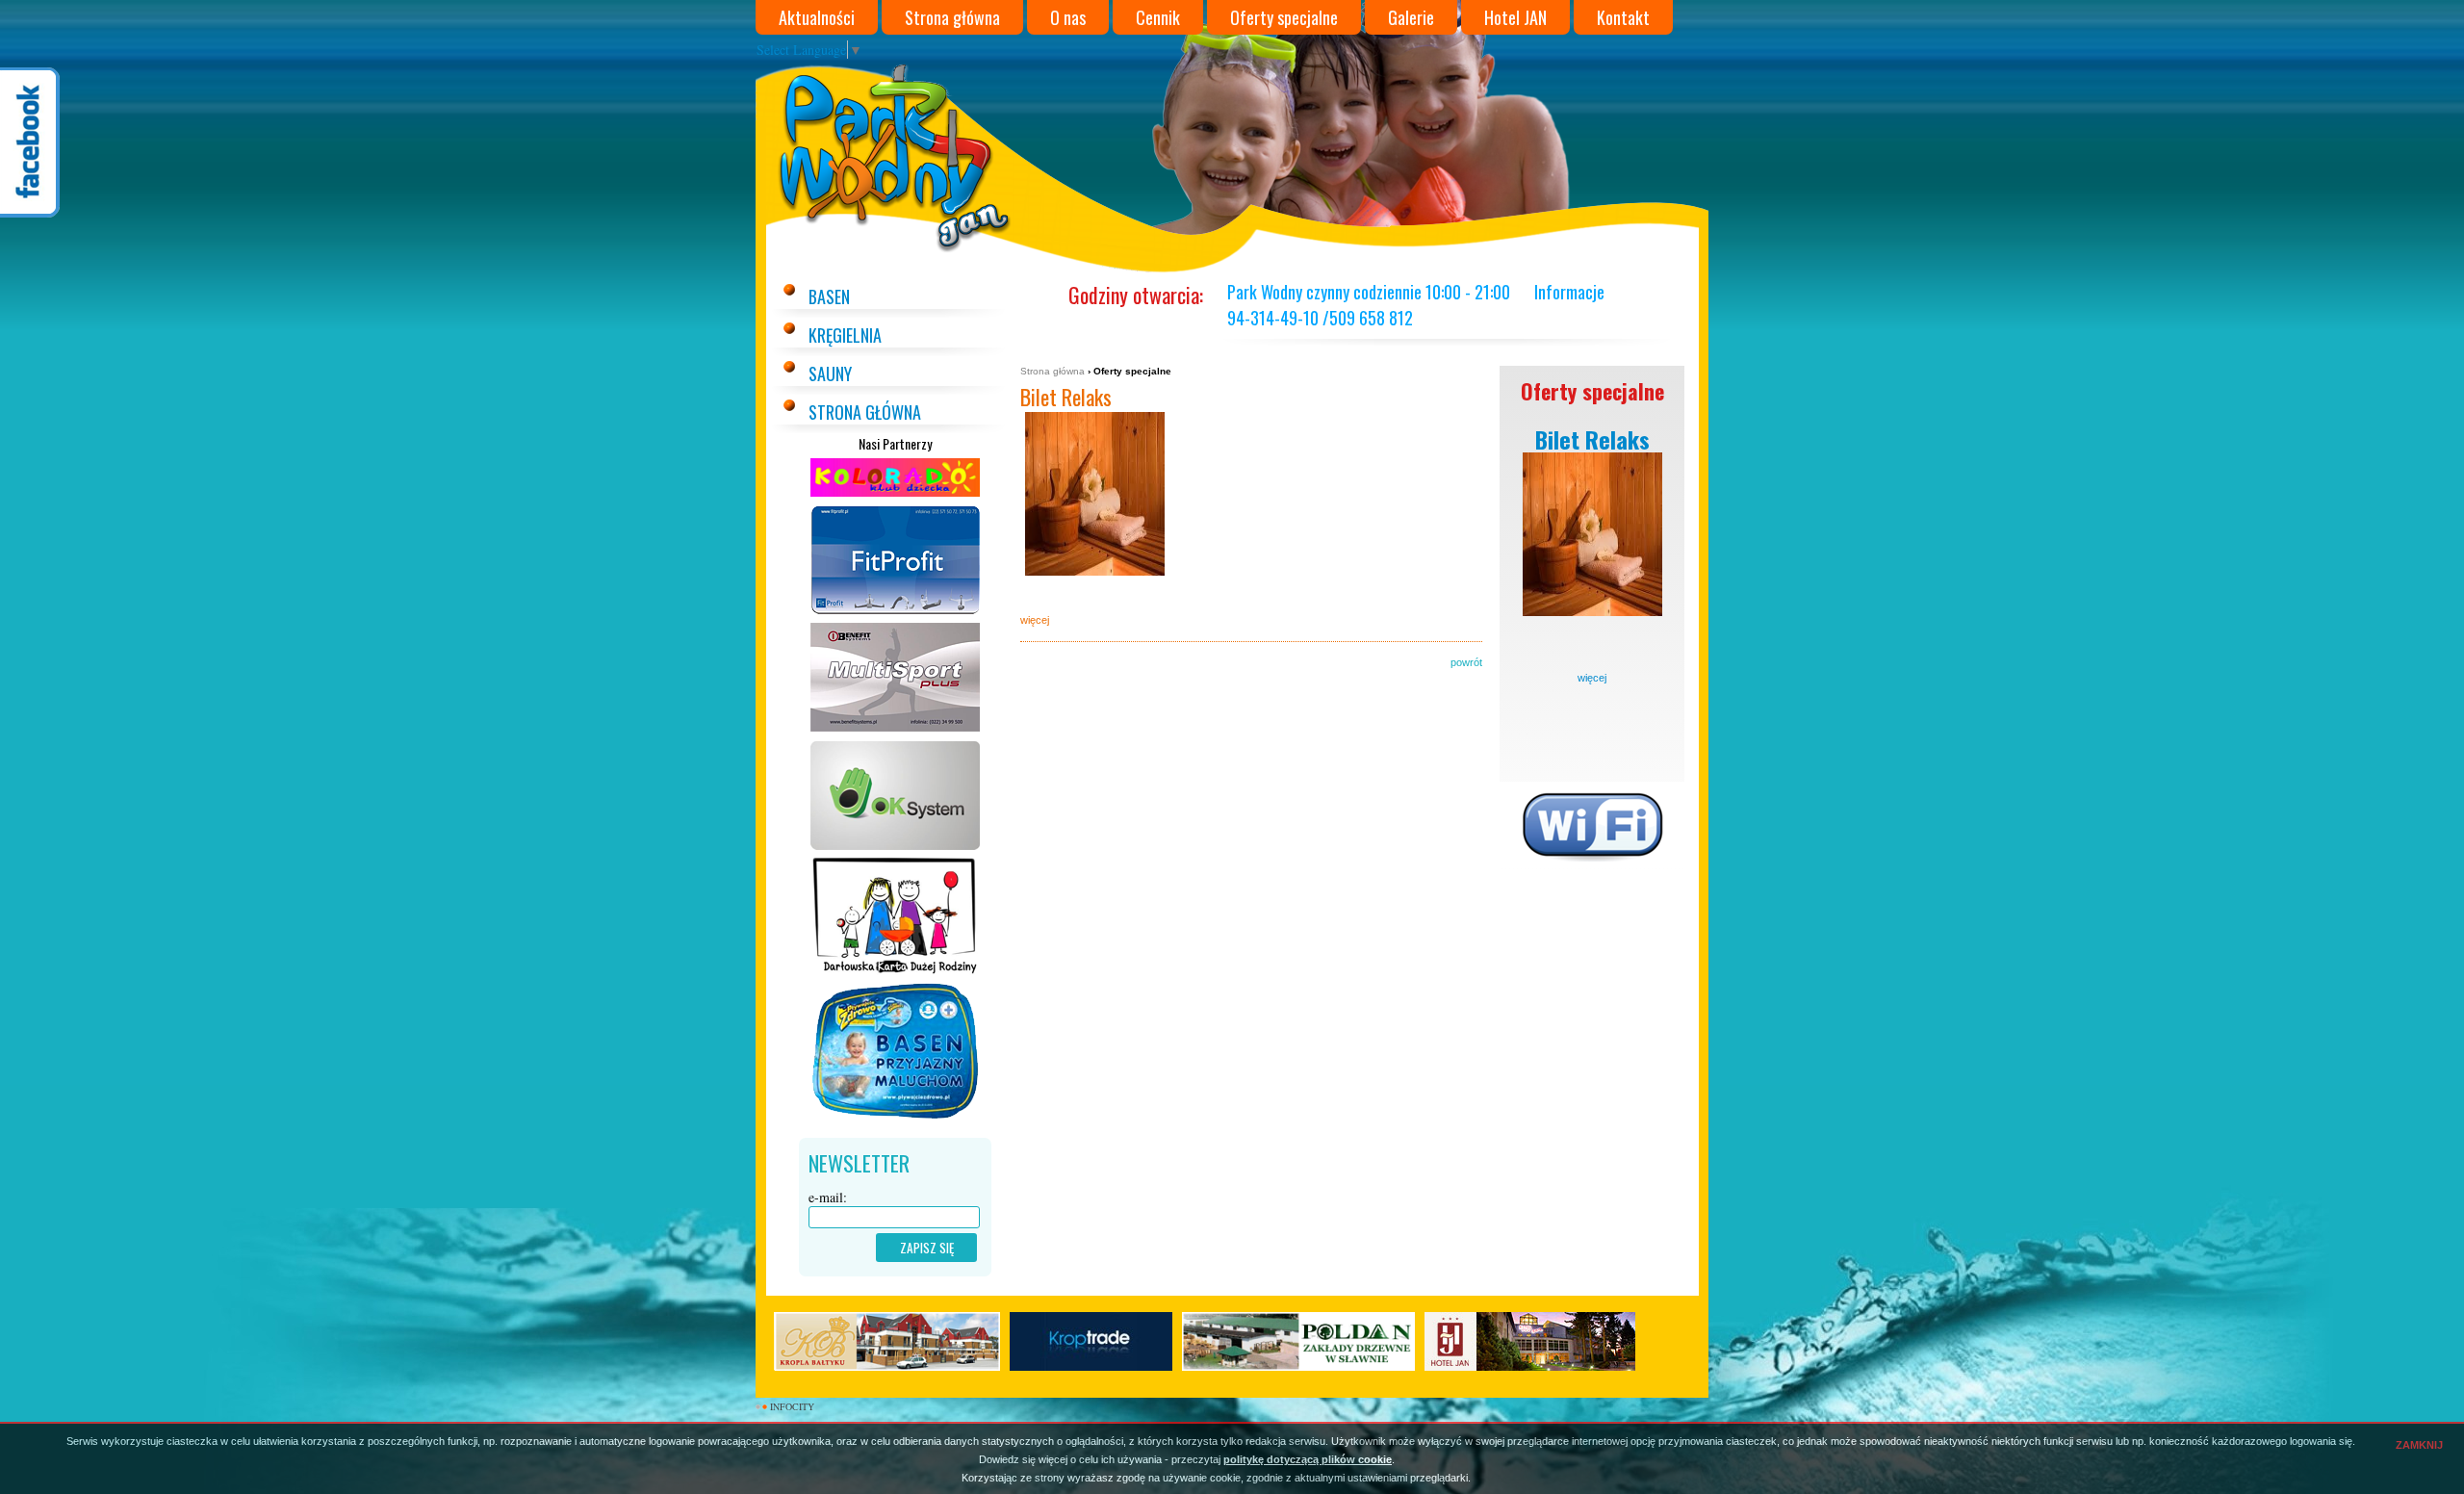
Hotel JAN (1515, 17)
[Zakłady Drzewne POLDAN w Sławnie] (1298, 1341)
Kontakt (1623, 17)
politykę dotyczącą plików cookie (1308, 1459)
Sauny (830, 373)
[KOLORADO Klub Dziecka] (895, 495)
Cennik (1158, 17)
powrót (1466, 662)
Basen (829, 296)
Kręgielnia (845, 335)
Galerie (1411, 17)
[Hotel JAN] (1530, 1341)
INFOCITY (792, 1406)
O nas (1068, 17)
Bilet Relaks (1066, 397)
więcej (1592, 678)
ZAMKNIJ (2419, 1445)
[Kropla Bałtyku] (887, 1341)
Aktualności (817, 17)
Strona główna (952, 17)
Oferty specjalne (1284, 17)
